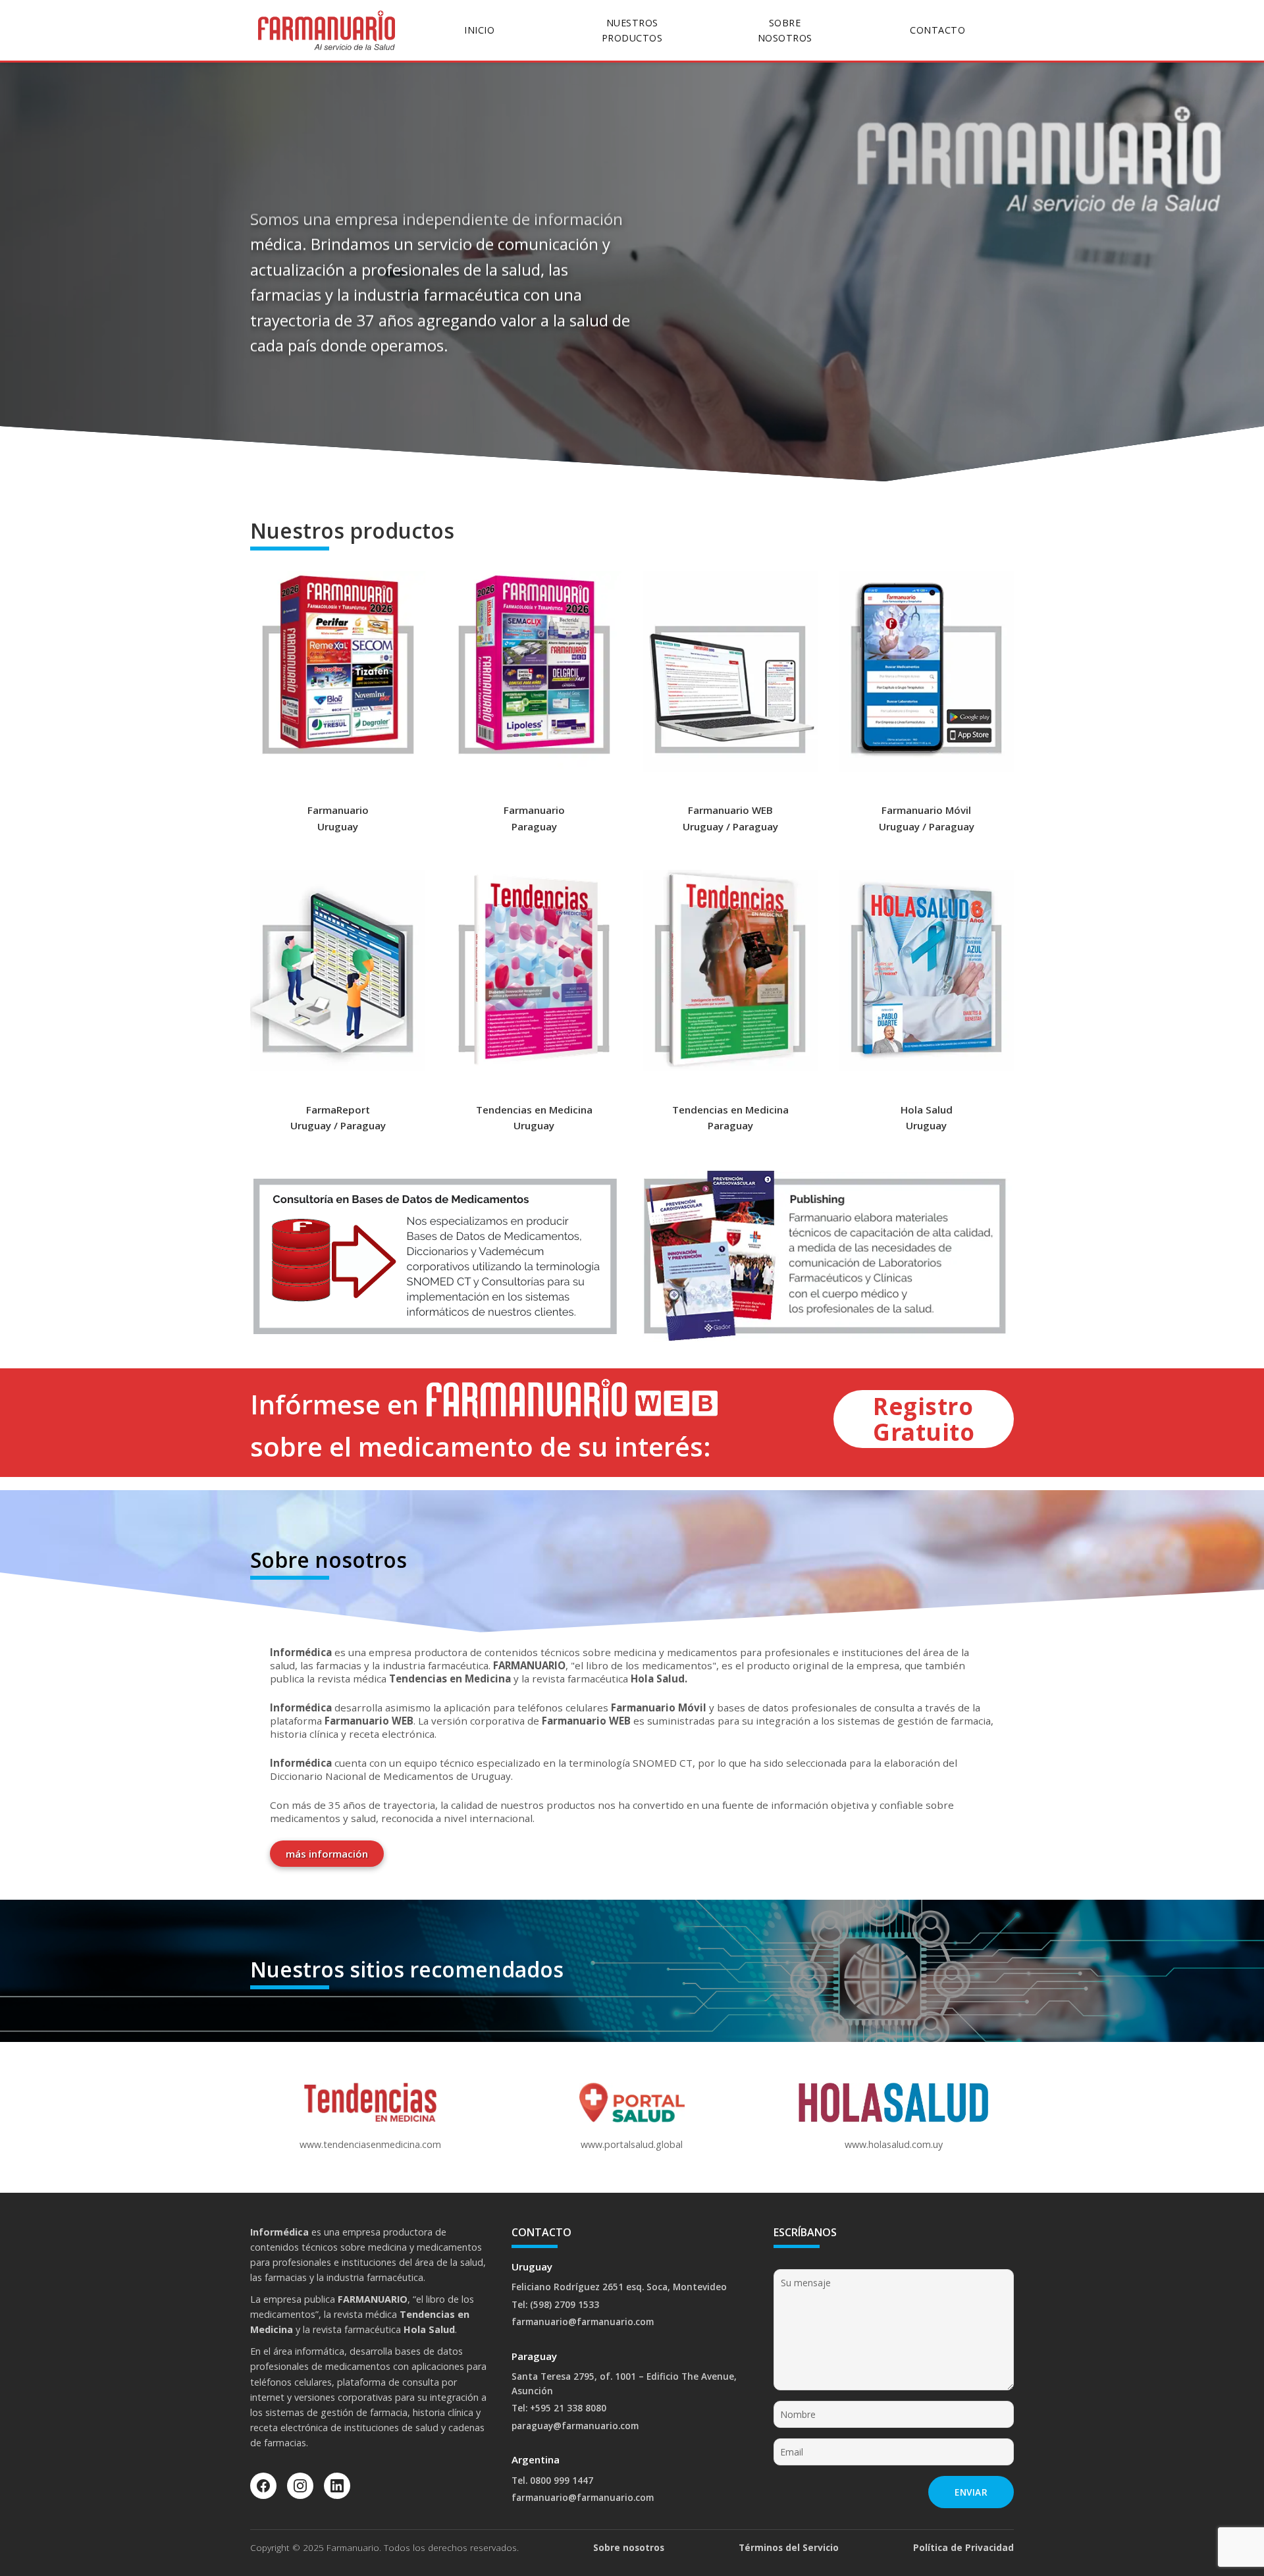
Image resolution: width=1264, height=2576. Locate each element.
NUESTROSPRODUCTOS (632, 30)
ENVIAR (971, 2492)
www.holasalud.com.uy (894, 2144)
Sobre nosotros (629, 2547)
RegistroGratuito (924, 1419)
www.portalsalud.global (632, 2144)
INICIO (479, 30)
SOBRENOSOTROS (785, 30)
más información (327, 1854)
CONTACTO (937, 30)
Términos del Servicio (789, 2547)
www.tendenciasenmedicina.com (370, 2144)
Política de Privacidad (963, 2547)
